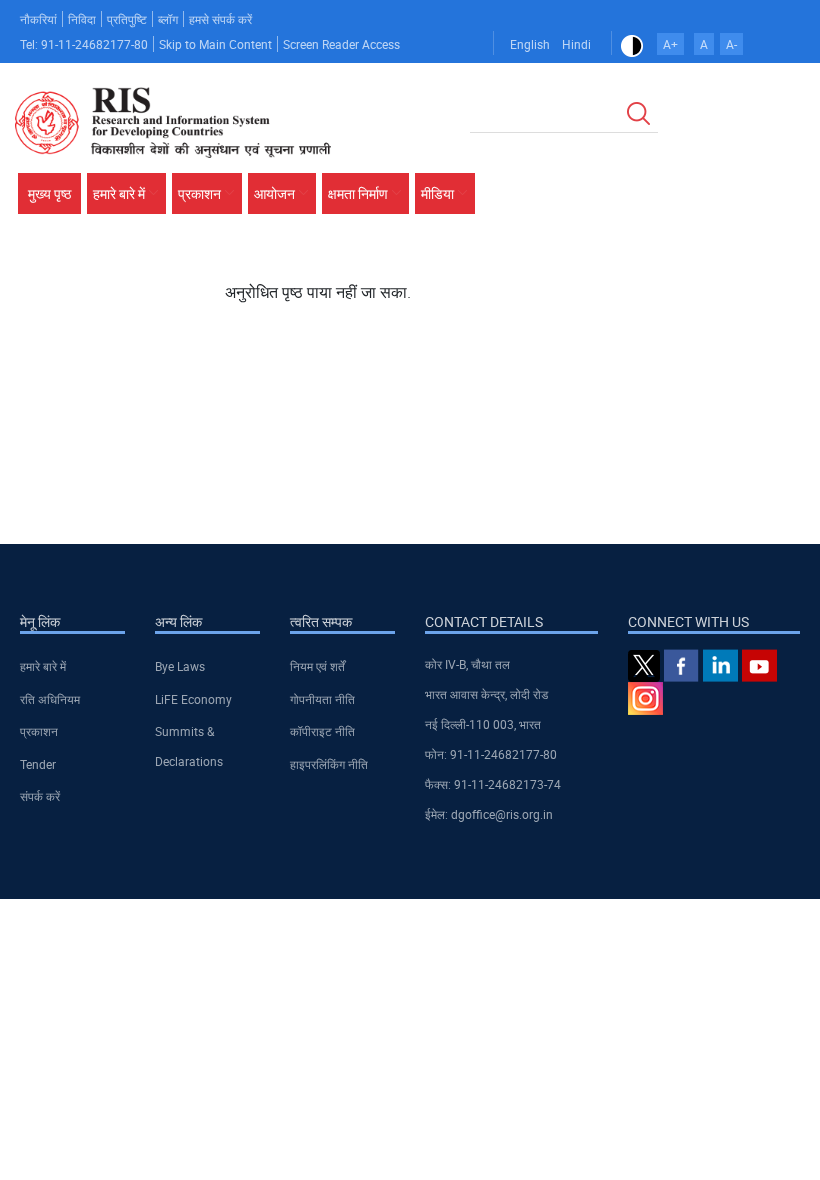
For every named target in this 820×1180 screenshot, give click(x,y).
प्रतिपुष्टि (127, 19)
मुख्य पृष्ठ (49, 193)
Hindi (576, 44)
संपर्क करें (40, 796)
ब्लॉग (168, 19)
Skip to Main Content (215, 44)
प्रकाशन (39, 731)
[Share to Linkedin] (707, 267)
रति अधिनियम (50, 699)
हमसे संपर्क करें (220, 19)
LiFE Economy (193, 699)
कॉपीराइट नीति (322, 731)
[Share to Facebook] (651, 267)
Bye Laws (180, 666)
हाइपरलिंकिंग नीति (329, 764)
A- (731, 44)
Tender (38, 764)
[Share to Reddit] (735, 267)
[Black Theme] (632, 44)
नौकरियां (38, 19)
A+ (670, 44)
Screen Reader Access (341, 44)
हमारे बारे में (43, 666)
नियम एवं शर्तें (317, 666)
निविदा (82, 19)
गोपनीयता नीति (322, 699)
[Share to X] (679, 267)
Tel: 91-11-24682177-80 (84, 44)
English (530, 44)
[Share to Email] (763, 267)
